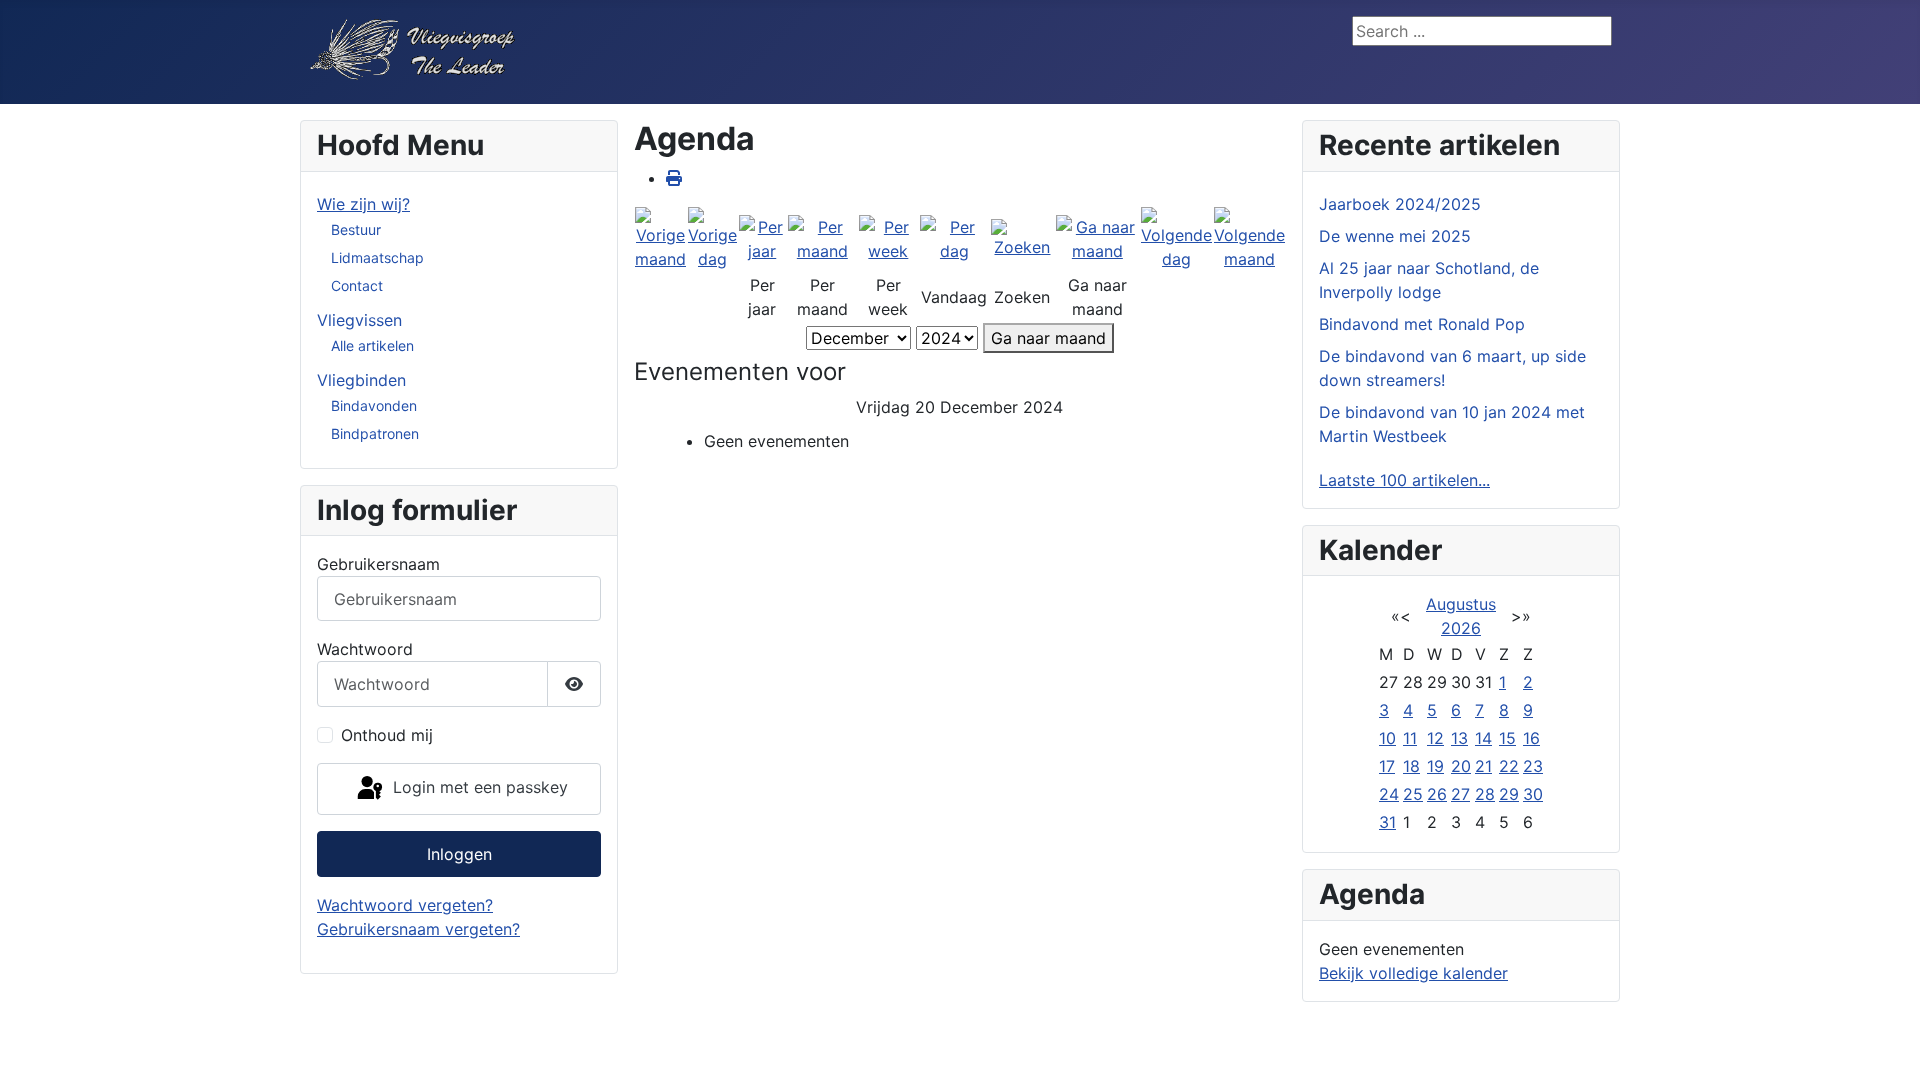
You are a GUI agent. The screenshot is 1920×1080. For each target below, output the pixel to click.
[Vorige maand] (660, 238)
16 (1531, 738)
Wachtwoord (365, 649)
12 (1435, 738)
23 (1533, 766)
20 (1461, 766)
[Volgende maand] (1249, 238)
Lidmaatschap (377, 257)
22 (1509, 766)
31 (1387, 822)
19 (1435, 766)
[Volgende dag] (1176, 238)
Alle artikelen (372, 345)
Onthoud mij (387, 735)
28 (1485, 794)
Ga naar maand (1048, 338)
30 (1533, 794)
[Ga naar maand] (1097, 238)
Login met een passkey (478, 787)
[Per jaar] (762, 238)
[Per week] (888, 238)
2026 (1461, 628)
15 (1507, 738)
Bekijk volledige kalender (1413, 973)
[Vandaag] (955, 238)
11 (1410, 738)
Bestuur (356, 229)
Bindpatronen (375, 433)
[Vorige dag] (712, 238)
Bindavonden (374, 405)
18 (1411, 766)
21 (1483, 766)
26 (1437, 794)
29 (1509, 794)
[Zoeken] (1022, 238)
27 (1460, 794)
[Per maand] (823, 238)
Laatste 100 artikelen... (1404, 480)
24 (1389, 794)
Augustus (1461, 604)
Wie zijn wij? (363, 204)
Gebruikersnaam (378, 564)
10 (1387, 738)
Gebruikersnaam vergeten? (418, 929)
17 (1387, 766)
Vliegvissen (359, 320)
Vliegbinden (361, 380)
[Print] (674, 178)
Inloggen (459, 854)
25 (1413, 794)
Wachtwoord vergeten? (405, 905)
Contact (357, 285)
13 (1459, 738)
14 (1483, 738)
